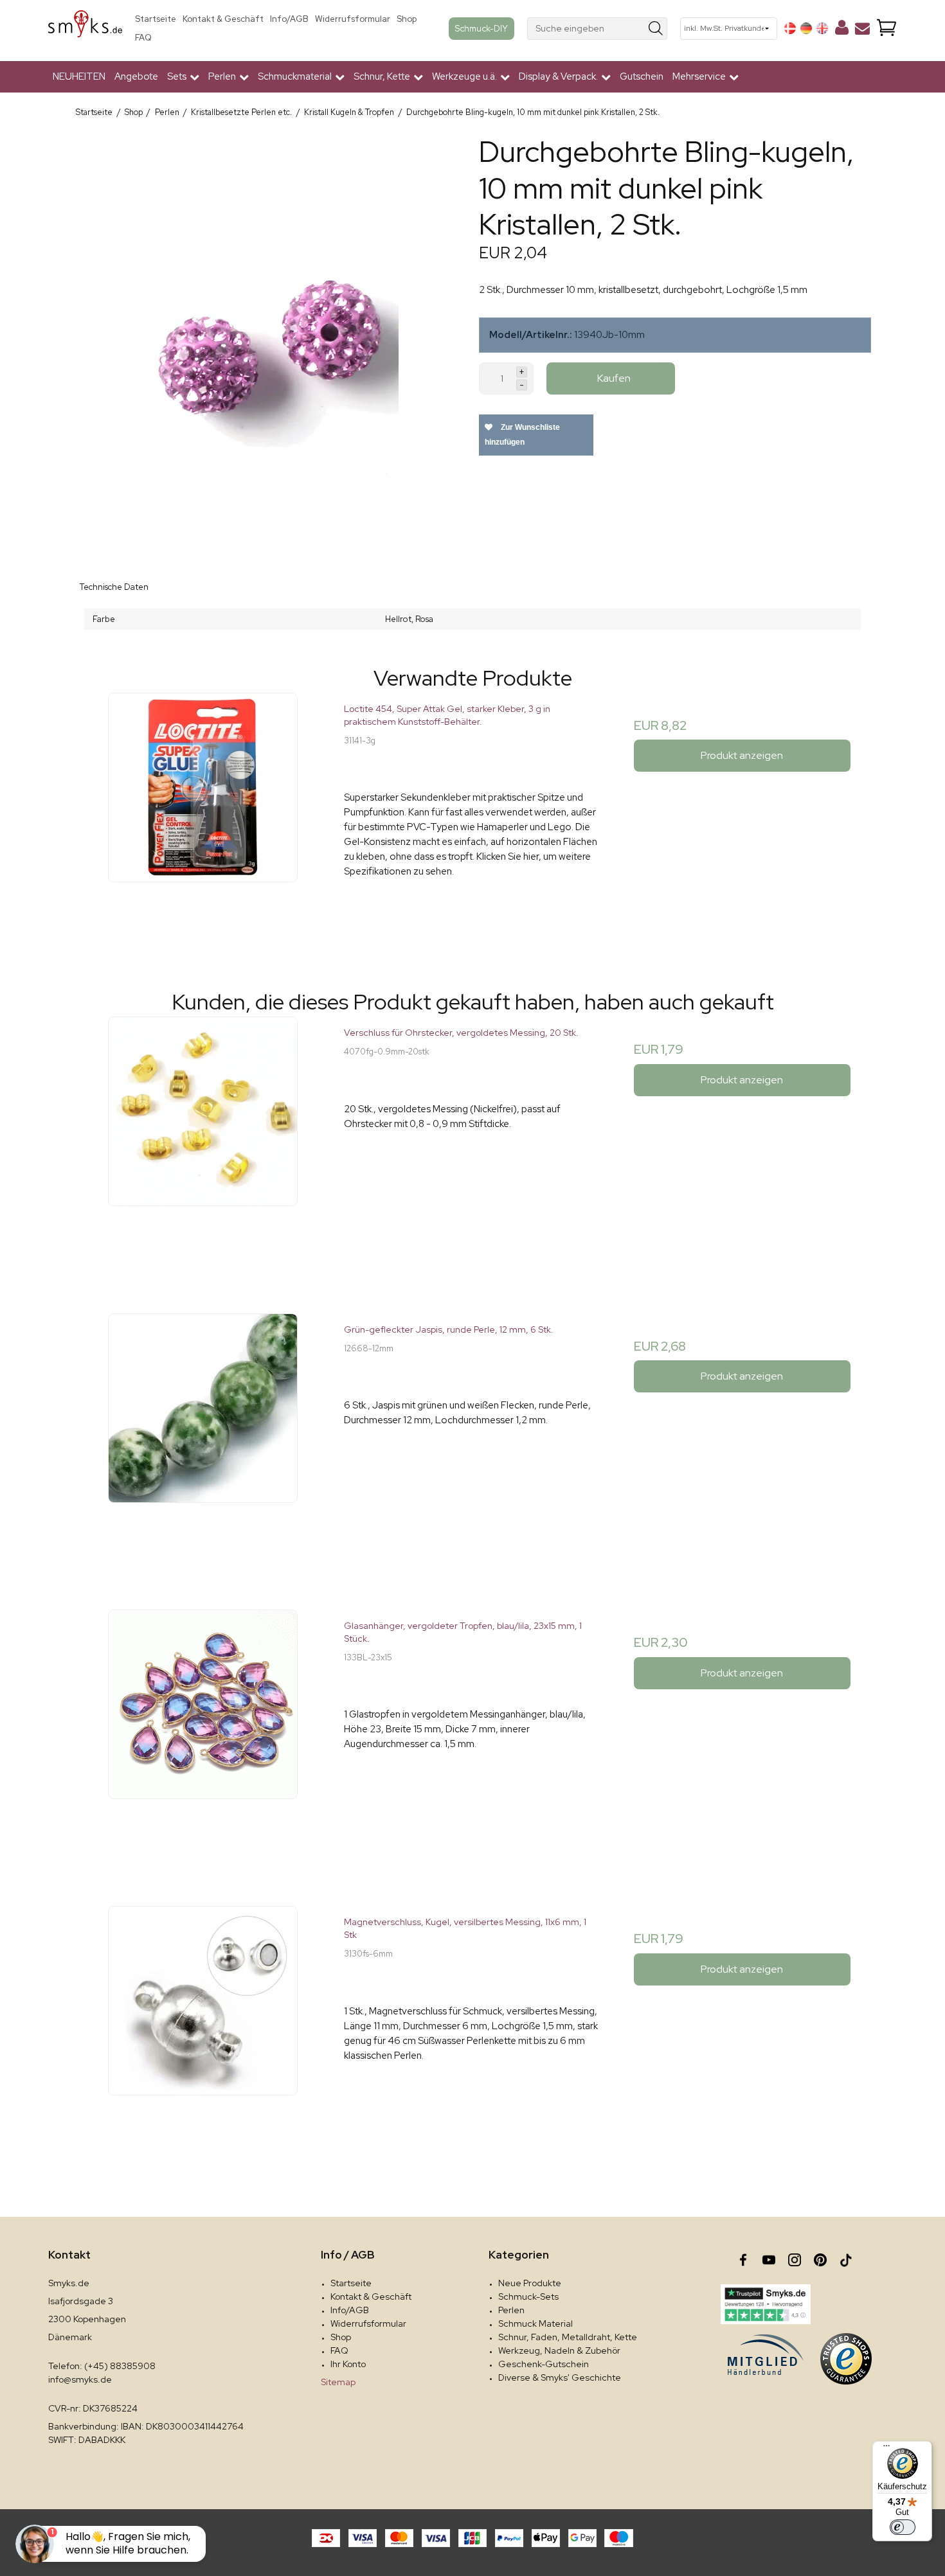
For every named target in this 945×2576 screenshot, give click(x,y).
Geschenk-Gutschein (544, 2364)
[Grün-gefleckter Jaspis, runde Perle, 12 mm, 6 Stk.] (203, 1442)
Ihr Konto (348, 2364)
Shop (407, 19)
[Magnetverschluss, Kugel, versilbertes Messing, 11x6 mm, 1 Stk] (203, 2034)
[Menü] (887, 2449)
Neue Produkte (530, 2283)
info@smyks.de (80, 2379)
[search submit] (656, 29)
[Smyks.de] (85, 29)
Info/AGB (289, 19)
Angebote (136, 76)
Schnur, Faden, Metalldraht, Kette (568, 2337)
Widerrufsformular (353, 19)
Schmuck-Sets (528, 2296)
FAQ (143, 38)
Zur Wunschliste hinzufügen (522, 435)
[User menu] (842, 30)
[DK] (790, 28)
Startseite (156, 19)
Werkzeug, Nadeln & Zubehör (559, 2350)
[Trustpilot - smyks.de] (765, 2304)
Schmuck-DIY (482, 28)
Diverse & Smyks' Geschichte (560, 2377)
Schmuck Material (535, 2323)
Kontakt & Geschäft (223, 19)
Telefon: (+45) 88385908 (102, 2366)
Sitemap (338, 2382)
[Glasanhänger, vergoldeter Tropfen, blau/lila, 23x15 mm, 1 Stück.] (203, 1738)
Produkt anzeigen (742, 755)
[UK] (822, 28)
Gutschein (642, 76)
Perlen (511, 2310)
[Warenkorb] (887, 29)
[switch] (903, 2527)
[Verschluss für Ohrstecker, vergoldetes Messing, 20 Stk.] (203, 1145)
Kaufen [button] (614, 378)
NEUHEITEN (79, 76)
